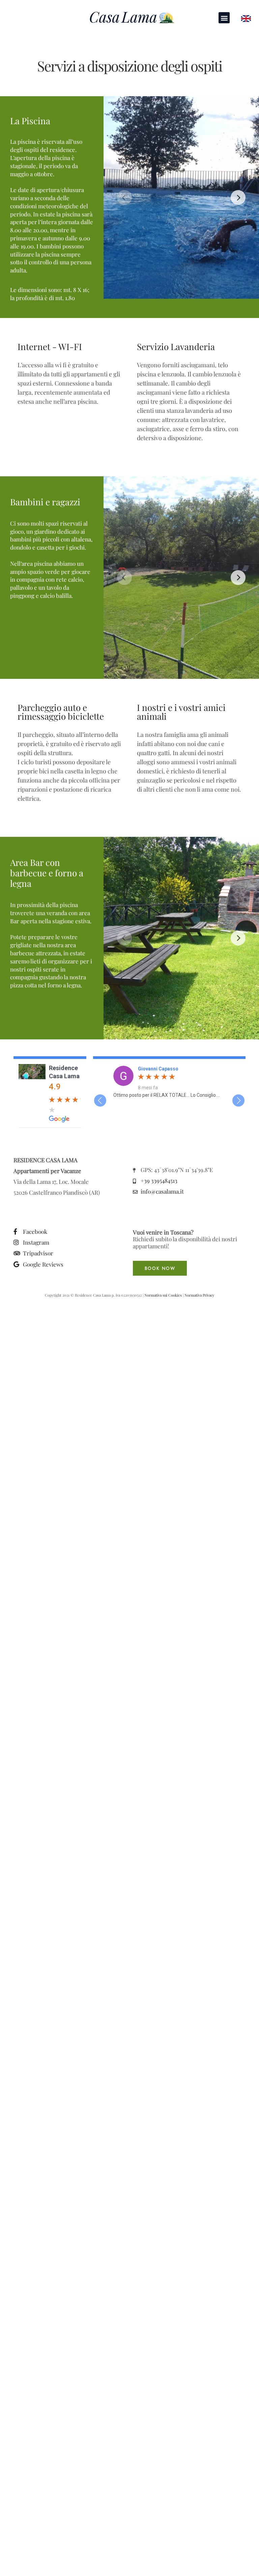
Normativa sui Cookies (163, 1295)
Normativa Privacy (199, 1295)
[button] (224, 18)
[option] (169, 1082)
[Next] (238, 197)
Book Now (160, 1269)
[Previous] (124, 197)
